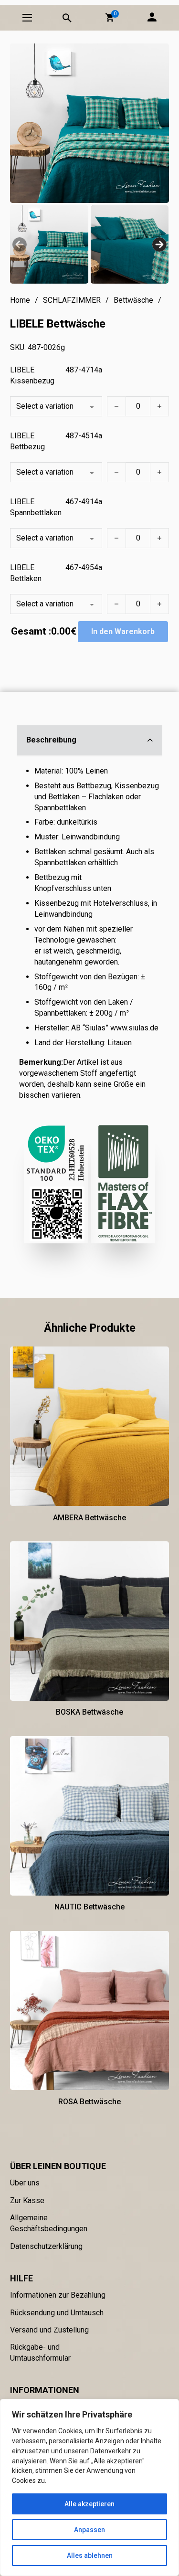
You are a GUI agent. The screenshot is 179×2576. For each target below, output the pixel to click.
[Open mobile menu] (27, 18)
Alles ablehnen (90, 2555)
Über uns (25, 2183)
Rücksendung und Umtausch (57, 2313)
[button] (110, 18)
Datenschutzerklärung (46, 2246)
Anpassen (89, 2530)
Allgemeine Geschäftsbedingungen (49, 2223)
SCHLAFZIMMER (72, 300)
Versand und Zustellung (49, 2330)
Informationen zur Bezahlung (58, 2295)
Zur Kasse (27, 2200)
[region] (89, 2487)
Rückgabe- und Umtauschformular (40, 2353)
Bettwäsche (133, 300)
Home (20, 300)
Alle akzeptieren (89, 2504)
